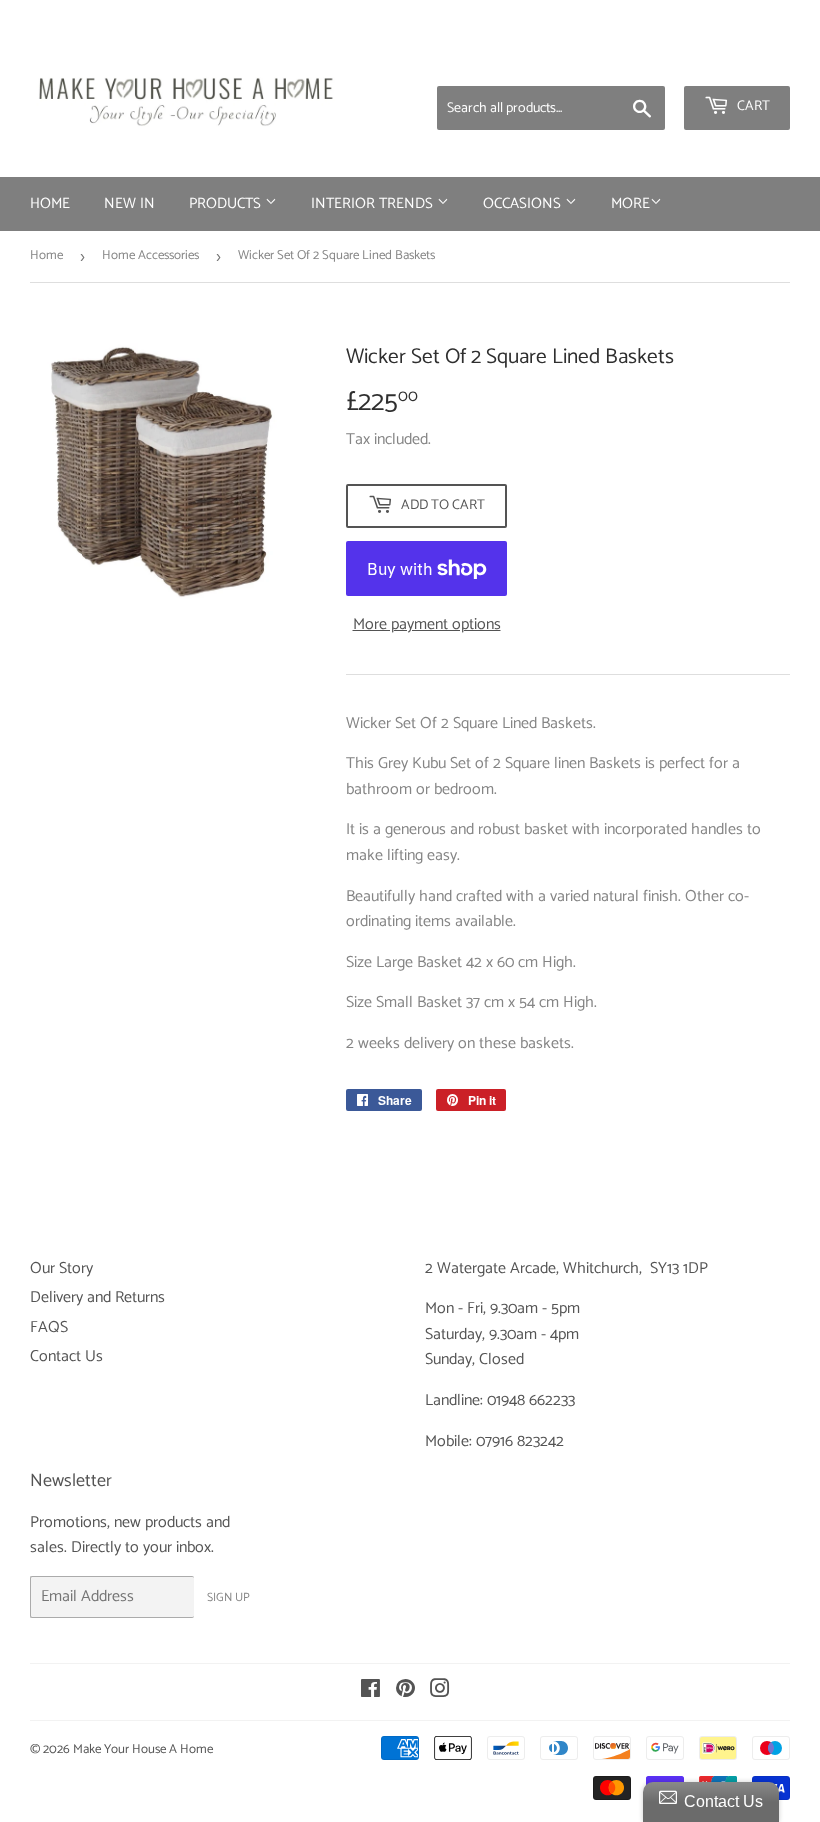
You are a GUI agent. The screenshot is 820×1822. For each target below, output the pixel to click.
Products (227, 203)
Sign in (633, 60)
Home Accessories (150, 255)
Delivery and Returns (97, 1297)
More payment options (427, 625)
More (630, 203)
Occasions (524, 203)
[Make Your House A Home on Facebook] (370, 1691)
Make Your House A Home (143, 1749)
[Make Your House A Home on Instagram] (440, 1691)
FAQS (49, 1327)
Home (50, 203)
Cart (752, 106)
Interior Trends (374, 203)
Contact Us (66, 1356)
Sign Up (228, 1597)
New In (129, 203)
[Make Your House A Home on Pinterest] (405, 1691)
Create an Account (735, 60)
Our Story (61, 1268)
